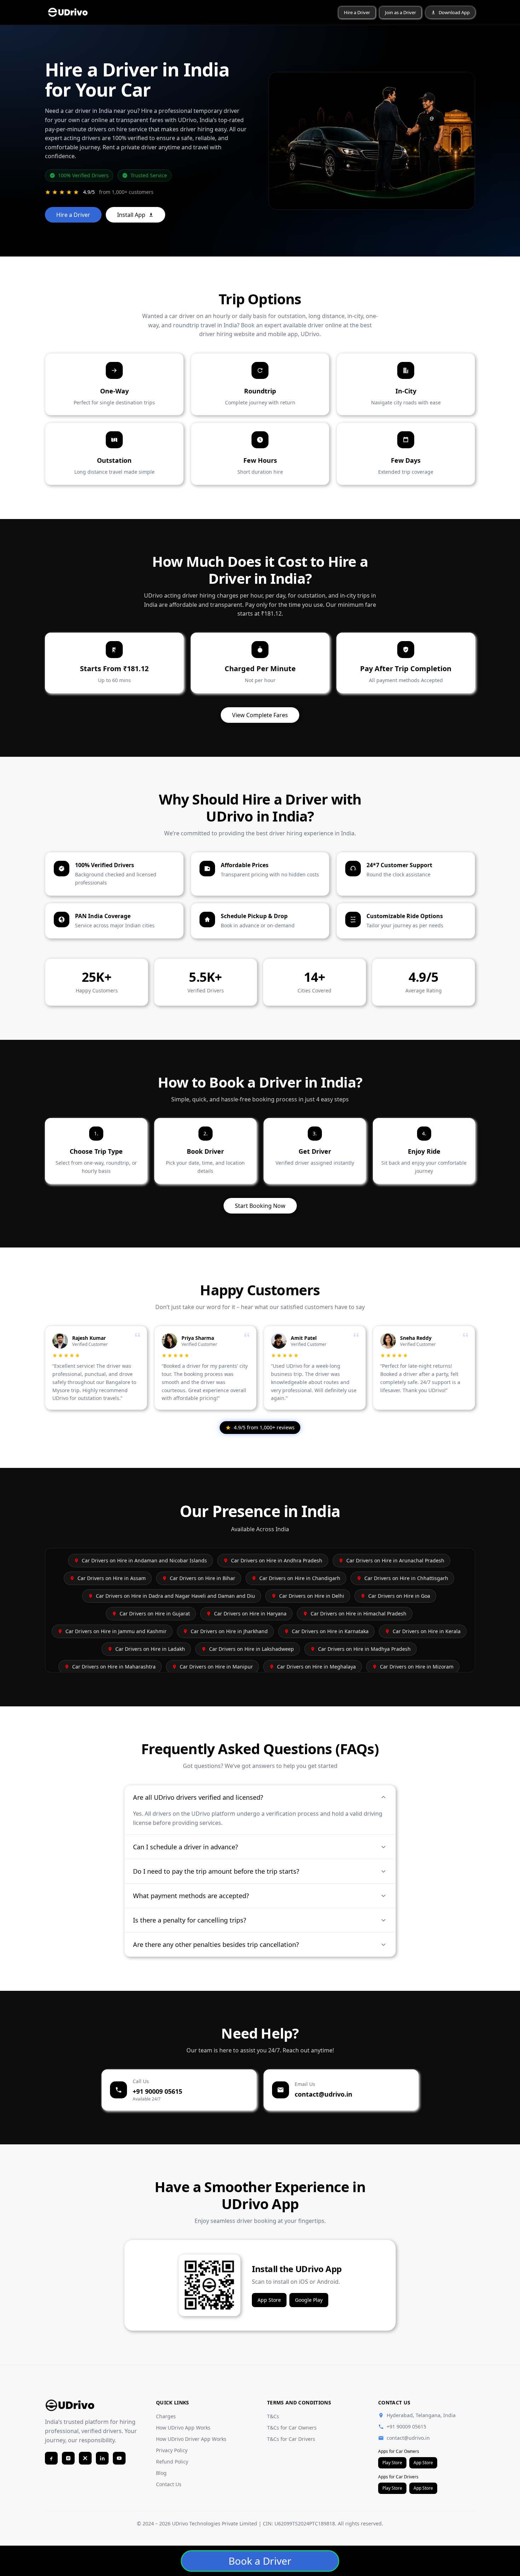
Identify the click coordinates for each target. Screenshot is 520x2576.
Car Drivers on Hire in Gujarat (155, 1613)
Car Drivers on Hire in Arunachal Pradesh (395, 1560)
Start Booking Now (260, 1206)
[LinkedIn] (102, 2458)
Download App (454, 12)
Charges (166, 2416)
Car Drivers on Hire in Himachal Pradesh (359, 1613)
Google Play (309, 2300)
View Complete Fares (260, 715)
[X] (85, 2458)
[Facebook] (51, 2458)
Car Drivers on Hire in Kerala (427, 1631)
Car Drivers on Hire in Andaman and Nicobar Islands (144, 1560)
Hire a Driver (357, 12)
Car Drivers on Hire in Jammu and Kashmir (116, 1631)
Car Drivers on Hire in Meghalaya (316, 1667)
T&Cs (273, 2416)
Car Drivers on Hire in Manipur (216, 1667)
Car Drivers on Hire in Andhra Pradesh (277, 1560)
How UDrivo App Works (183, 2428)
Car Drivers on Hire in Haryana (250, 1613)
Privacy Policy (172, 2450)
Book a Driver (260, 2561)
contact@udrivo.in (408, 2438)
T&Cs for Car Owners (292, 2428)
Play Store (392, 2463)
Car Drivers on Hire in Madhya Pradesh (364, 1649)
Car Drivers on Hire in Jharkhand (229, 1631)
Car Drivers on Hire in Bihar (203, 1578)
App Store (269, 2300)
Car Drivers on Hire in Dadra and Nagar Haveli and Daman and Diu (175, 1596)
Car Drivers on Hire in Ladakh (150, 1649)
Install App (131, 215)
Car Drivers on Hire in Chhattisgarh (406, 1578)
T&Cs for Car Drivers (291, 2439)
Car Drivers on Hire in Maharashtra (114, 1667)
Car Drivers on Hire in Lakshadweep (252, 1649)
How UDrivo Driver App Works (191, 2439)
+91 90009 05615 (406, 2427)
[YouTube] (119, 2458)
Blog (161, 2473)
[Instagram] (68, 2458)
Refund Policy (172, 2462)
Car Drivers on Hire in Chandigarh (300, 1578)
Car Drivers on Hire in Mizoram (417, 1667)
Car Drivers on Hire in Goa (399, 1596)
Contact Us (169, 2484)
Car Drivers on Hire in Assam (112, 1578)
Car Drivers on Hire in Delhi (312, 1596)
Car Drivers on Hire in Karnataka (330, 1631)
